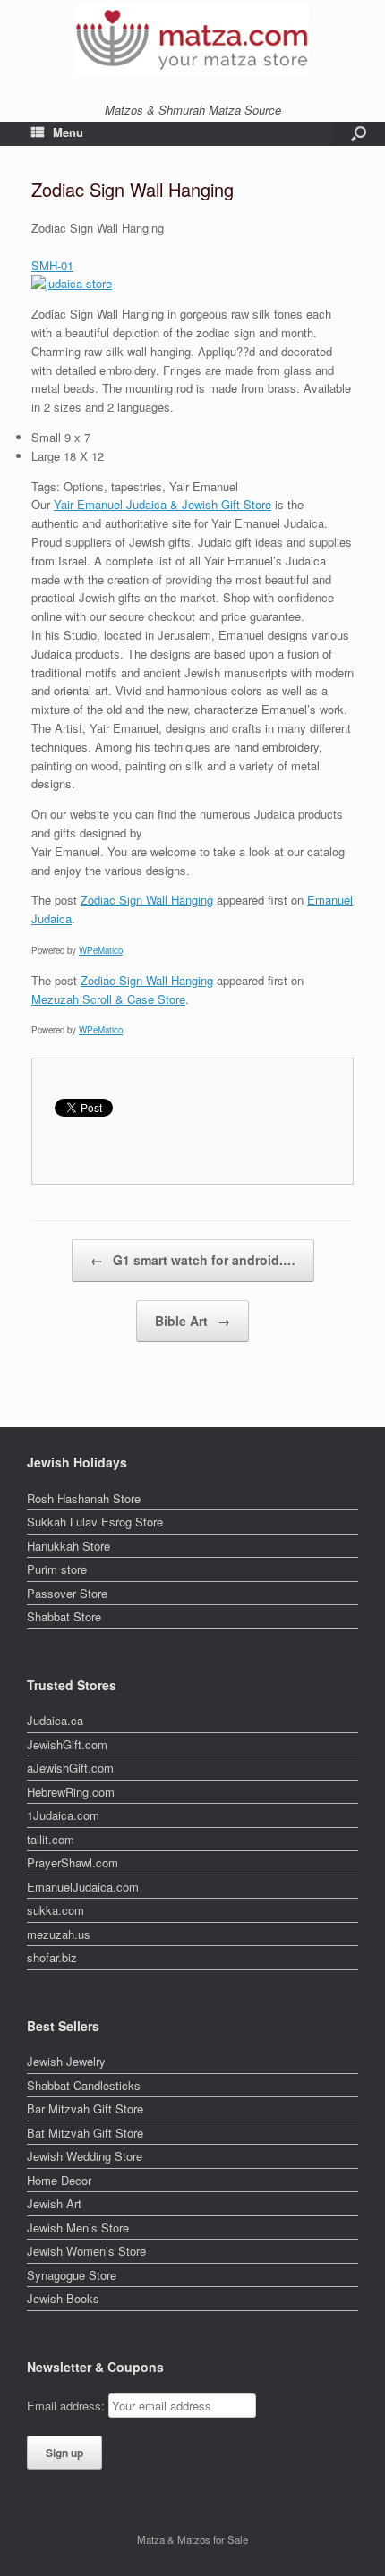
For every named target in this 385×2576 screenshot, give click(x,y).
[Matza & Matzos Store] (192, 40)
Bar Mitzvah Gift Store (85, 2108)
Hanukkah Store (68, 1546)
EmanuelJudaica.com (83, 1887)
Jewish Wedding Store (85, 2156)
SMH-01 (52, 265)
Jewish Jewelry (66, 2061)
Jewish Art (54, 2203)
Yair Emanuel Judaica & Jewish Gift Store (163, 504)
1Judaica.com (63, 1815)
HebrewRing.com (71, 1792)
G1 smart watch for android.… (193, 1260)
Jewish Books (63, 2298)
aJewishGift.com (70, 1768)
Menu (68, 132)
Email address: (68, 2406)
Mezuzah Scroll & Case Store (108, 999)
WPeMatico (101, 950)
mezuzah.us (59, 1934)
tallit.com (51, 1839)
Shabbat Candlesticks (84, 2085)
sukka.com (56, 1910)
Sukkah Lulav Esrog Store (95, 1522)
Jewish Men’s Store (78, 2227)
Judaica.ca (55, 1720)
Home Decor (59, 2180)
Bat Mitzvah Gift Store (85, 2133)
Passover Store (67, 1593)
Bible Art (192, 1321)
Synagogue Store (72, 2275)
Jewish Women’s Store (86, 2251)
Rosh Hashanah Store (84, 1498)
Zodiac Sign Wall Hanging (147, 900)
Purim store (57, 1569)
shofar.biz (52, 1957)
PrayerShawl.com (73, 1862)
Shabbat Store (64, 1616)
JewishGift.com (67, 1744)
